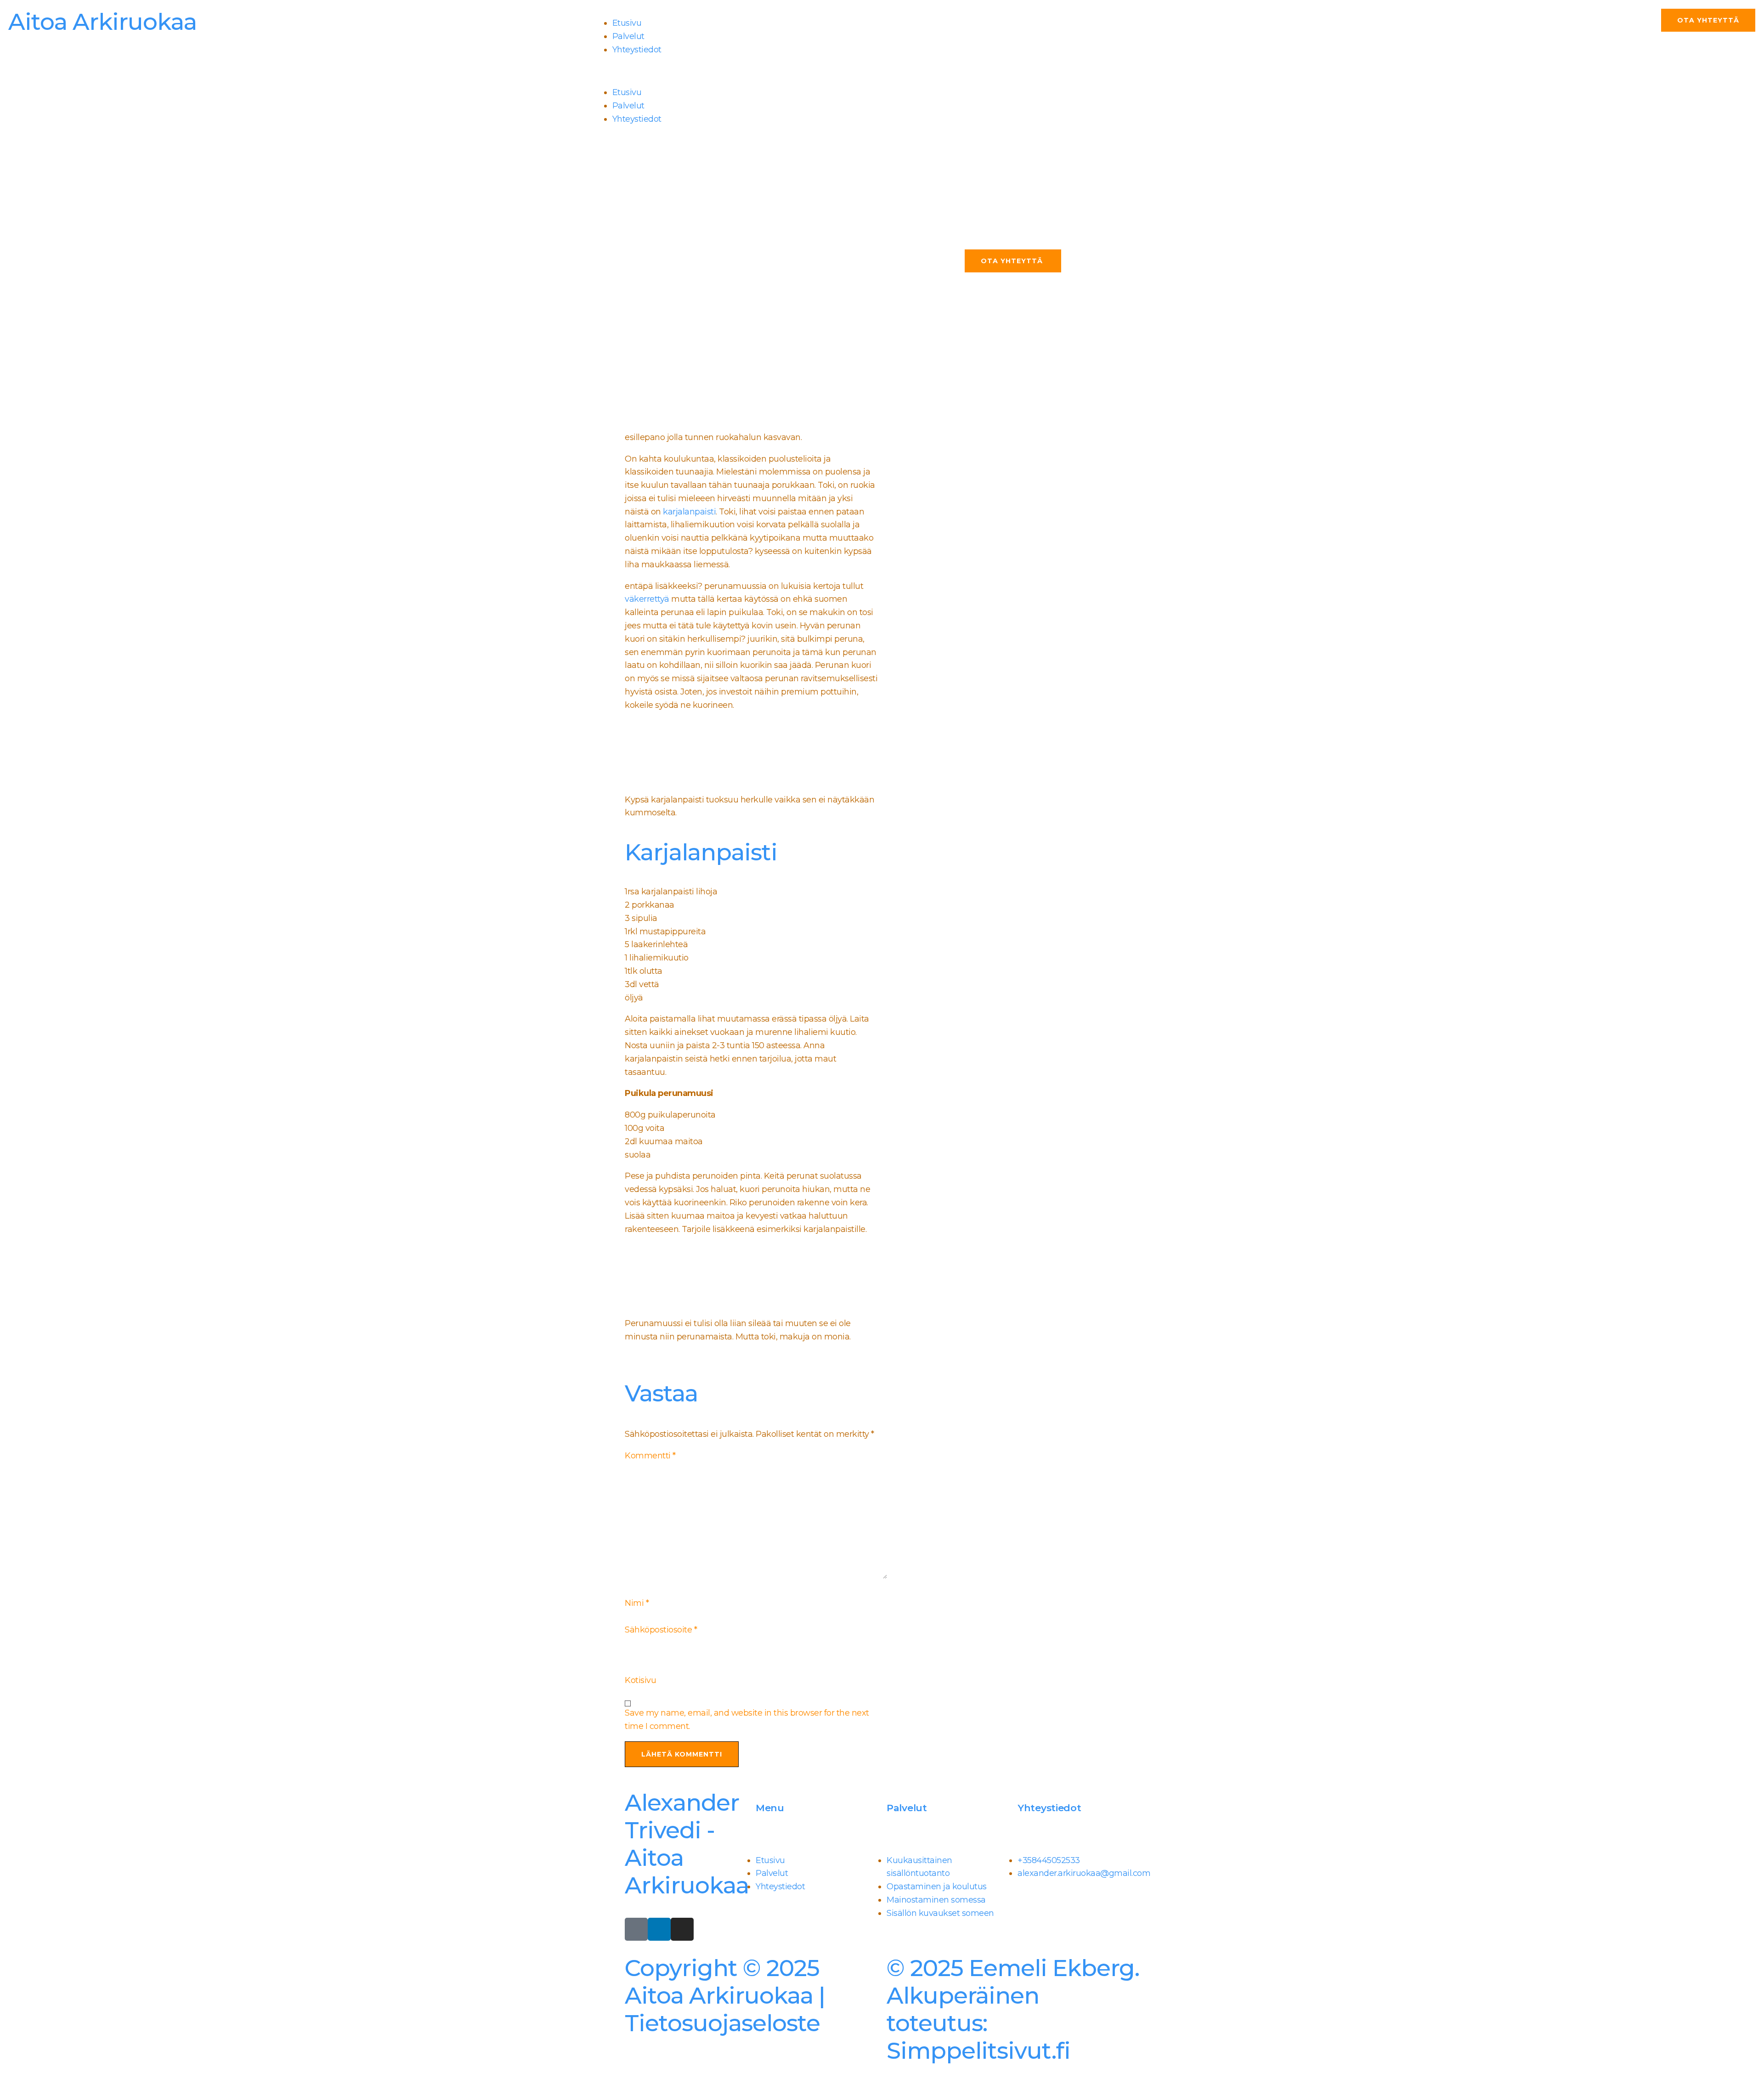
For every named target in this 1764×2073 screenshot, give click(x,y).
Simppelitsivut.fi (1013, 2009)
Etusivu (627, 23)
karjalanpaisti (689, 512)
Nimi (637, 1603)
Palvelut (628, 36)
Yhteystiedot (637, 50)
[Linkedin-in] (659, 1929)
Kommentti (650, 1456)
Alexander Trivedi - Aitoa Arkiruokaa (687, 1844)
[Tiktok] (636, 1929)
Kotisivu (640, 1680)
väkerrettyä (647, 599)
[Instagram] (682, 1929)
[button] (882, 71)
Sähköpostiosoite (661, 1630)
